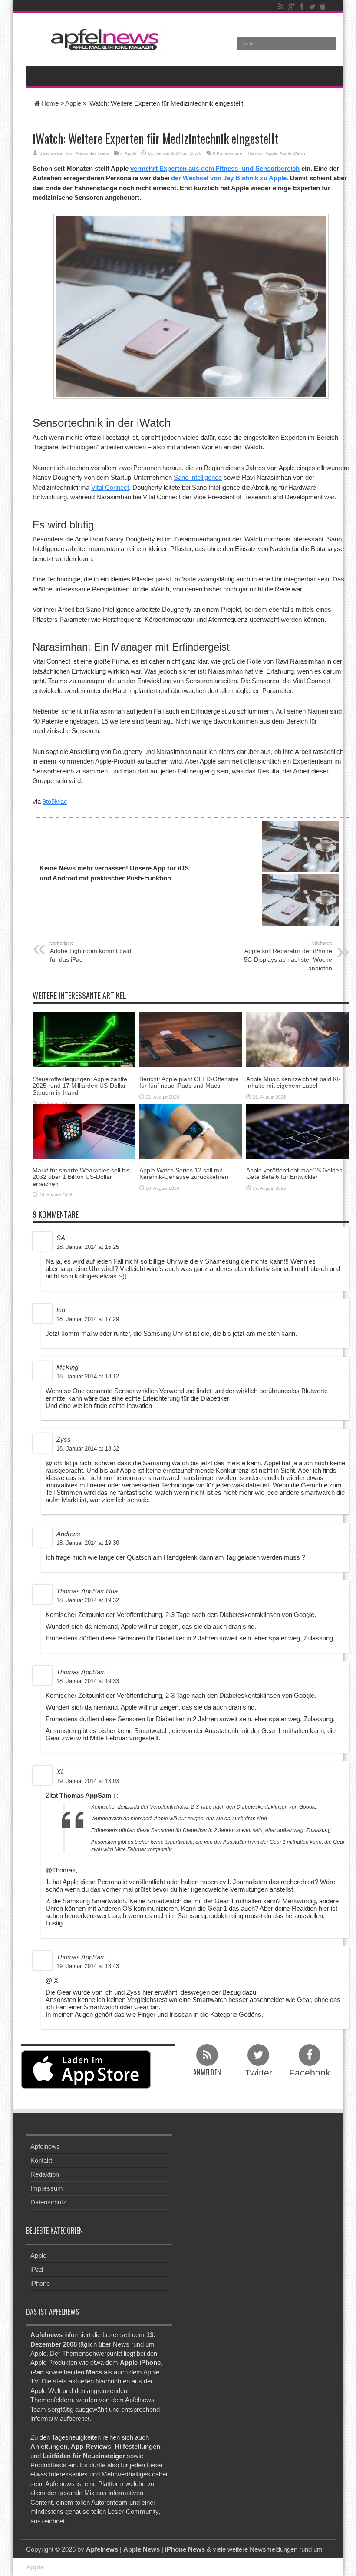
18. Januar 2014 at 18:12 (88, 1376)
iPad (37, 2269)
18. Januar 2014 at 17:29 (88, 1319)
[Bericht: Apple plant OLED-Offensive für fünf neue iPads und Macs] (191, 1039)
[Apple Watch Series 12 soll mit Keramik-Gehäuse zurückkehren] (191, 1130)
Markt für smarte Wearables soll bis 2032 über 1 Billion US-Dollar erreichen (81, 1177)
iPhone (40, 2283)
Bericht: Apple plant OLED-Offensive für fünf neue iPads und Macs (189, 1082)
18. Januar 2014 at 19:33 (88, 1681)
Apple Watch (292, 153)
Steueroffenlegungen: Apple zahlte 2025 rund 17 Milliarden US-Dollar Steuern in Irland (80, 1086)
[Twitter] (312, 7)
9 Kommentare (227, 153)
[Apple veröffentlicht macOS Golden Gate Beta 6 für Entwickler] (297, 1130)
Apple (73, 103)
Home (50, 103)
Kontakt (41, 2160)
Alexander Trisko (92, 153)
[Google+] (291, 7)
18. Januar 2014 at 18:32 (88, 1449)
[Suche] (330, 43)
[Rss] (281, 7)
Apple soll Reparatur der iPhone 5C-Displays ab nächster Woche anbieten (288, 956)
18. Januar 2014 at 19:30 (88, 1543)
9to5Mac (55, 802)
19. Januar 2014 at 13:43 (88, 1966)
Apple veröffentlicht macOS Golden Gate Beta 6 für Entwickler (294, 1173)
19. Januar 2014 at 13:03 (88, 1781)
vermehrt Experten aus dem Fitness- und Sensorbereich (215, 168)
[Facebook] (302, 7)
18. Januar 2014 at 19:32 (88, 1600)
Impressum (47, 2188)
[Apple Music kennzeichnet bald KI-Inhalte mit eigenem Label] (297, 1039)
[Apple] (323, 7)
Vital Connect (110, 487)
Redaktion (45, 2174)
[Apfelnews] (102, 39)
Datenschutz (48, 2202)
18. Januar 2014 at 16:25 (88, 1247)
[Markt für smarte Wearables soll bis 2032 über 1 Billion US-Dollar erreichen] (84, 1130)
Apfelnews (45, 2146)
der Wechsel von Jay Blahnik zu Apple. (230, 178)
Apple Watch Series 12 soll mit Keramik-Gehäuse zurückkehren (184, 1173)
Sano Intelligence (198, 477)
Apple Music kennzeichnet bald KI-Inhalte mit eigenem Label (293, 1082)
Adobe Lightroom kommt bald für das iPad (91, 952)
